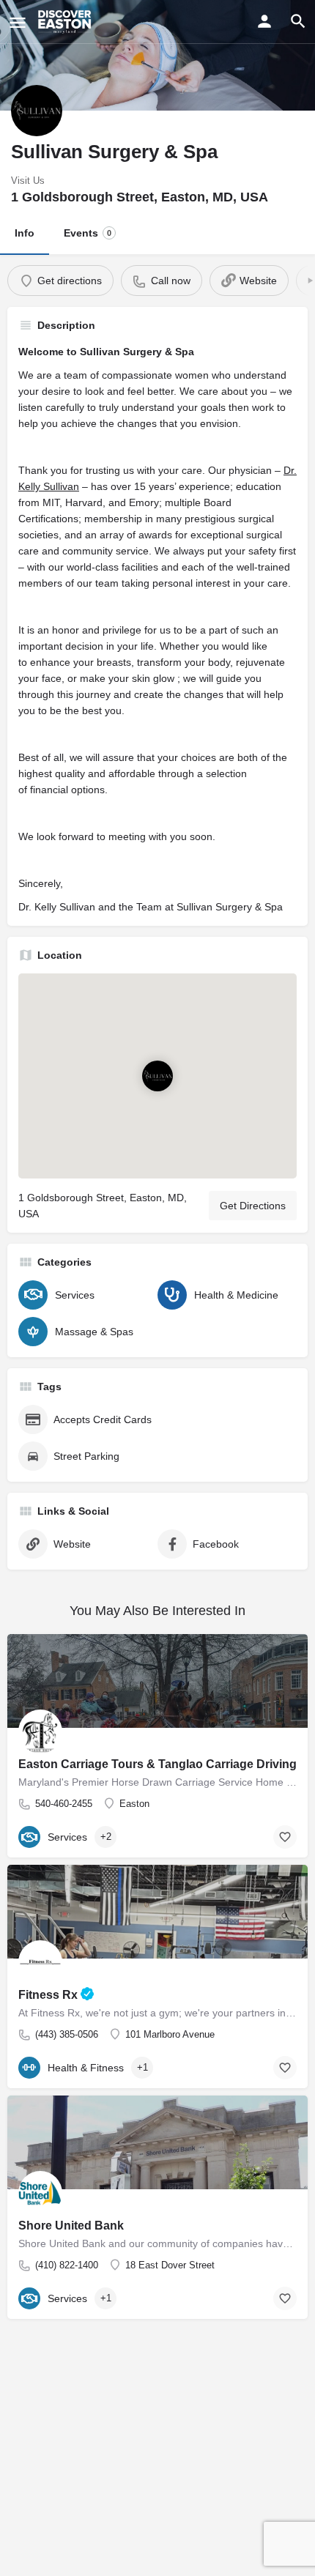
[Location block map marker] (157, 1077)
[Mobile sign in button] (264, 21)
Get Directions (253, 1206)
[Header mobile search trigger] (298, 21)
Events (88, 233)
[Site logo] (66, 22)
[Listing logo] (37, 111)
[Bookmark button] (285, 2068)
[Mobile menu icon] (18, 22)
